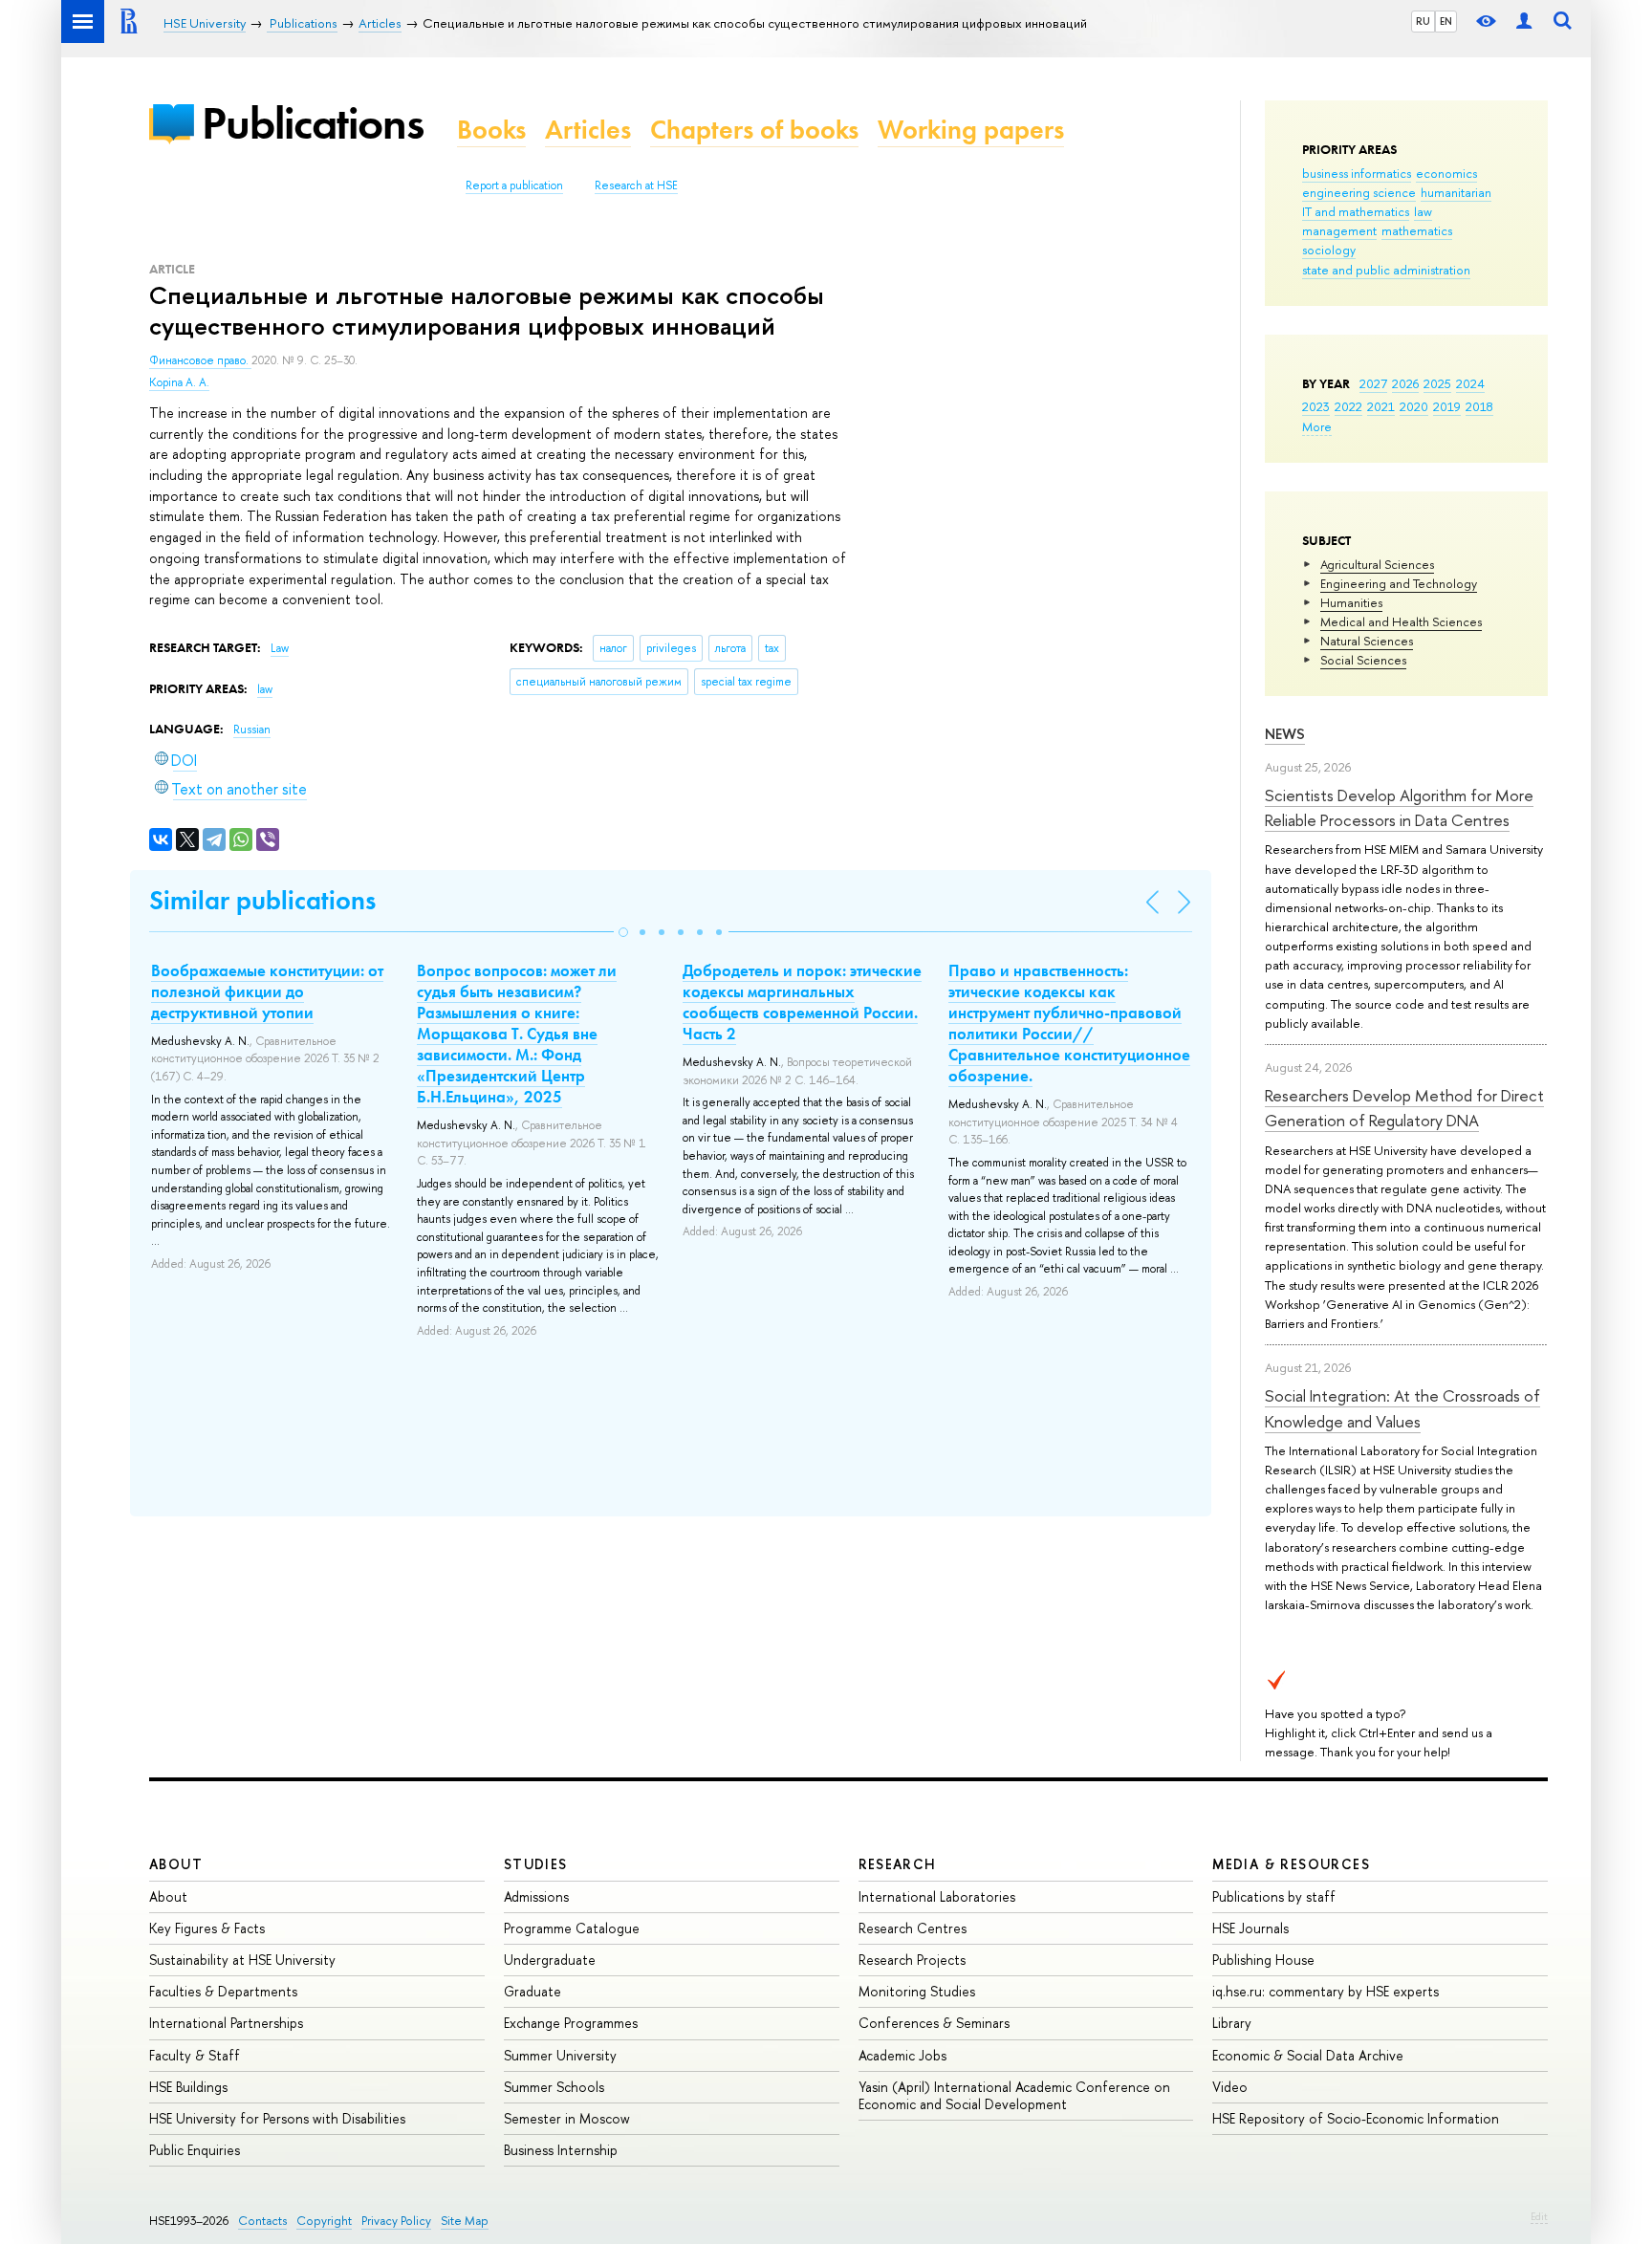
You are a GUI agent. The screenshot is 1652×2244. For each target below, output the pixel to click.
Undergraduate (550, 1960)
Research (898, 1864)
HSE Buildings (188, 2087)
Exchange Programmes (571, 2023)
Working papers (971, 130)
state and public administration (1386, 270)
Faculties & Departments (223, 1991)
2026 (1405, 383)
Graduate (533, 1991)
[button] (623, 932)
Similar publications (262, 900)
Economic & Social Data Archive (1308, 2055)
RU (1423, 21)
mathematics (1417, 230)
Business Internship (561, 2150)
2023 (1316, 406)
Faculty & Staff (195, 2055)
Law (280, 648)
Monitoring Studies (917, 1991)
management (1339, 230)
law (1423, 211)
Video (1230, 2087)
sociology (1329, 250)
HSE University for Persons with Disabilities (277, 2118)
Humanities (1351, 602)
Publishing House (1263, 1960)
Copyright (324, 2221)
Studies (536, 1864)
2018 (1479, 406)
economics (1446, 173)
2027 (1373, 383)
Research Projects (912, 1960)
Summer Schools (554, 2087)
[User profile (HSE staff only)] (1524, 22)
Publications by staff (1274, 1896)
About (176, 1864)
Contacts (262, 2221)
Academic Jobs (902, 2055)
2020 (1414, 406)
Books (491, 130)
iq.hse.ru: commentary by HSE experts (1326, 1991)
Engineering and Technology (1399, 583)
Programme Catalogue (572, 1928)
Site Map (465, 2221)
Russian (252, 730)
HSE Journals (1250, 1928)
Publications (313, 123)
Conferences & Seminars (934, 2023)
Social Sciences (1363, 660)
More (1317, 426)
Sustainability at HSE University (242, 1960)
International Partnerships (226, 2023)
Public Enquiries (195, 2150)
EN (1446, 21)
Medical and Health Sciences (1401, 621)
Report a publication (514, 185)
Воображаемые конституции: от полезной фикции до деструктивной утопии (267, 991)
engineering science (1359, 192)
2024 (1470, 383)
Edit (1539, 2216)
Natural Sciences (1367, 641)
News (1285, 734)
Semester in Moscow (567, 2118)
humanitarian (1456, 192)
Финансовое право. (200, 360)
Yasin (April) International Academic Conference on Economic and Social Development (1014, 2095)
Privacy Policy (396, 2221)
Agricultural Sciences (1377, 564)
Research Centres (913, 1928)
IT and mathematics (1356, 211)
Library (1232, 2023)
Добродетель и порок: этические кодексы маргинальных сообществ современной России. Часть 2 (802, 1002)
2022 (1348, 406)
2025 (1437, 383)
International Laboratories (937, 1896)
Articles (588, 130)
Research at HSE (636, 185)
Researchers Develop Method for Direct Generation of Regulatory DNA (1404, 1108)
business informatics (1357, 173)
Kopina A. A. (179, 382)
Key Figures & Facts (207, 1928)
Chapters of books (754, 130)
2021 (1381, 406)
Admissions (536, 1896)
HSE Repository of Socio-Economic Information (1356, 2118)
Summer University (560, 2055)
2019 (1447, 406)
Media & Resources (1291, 1864)
